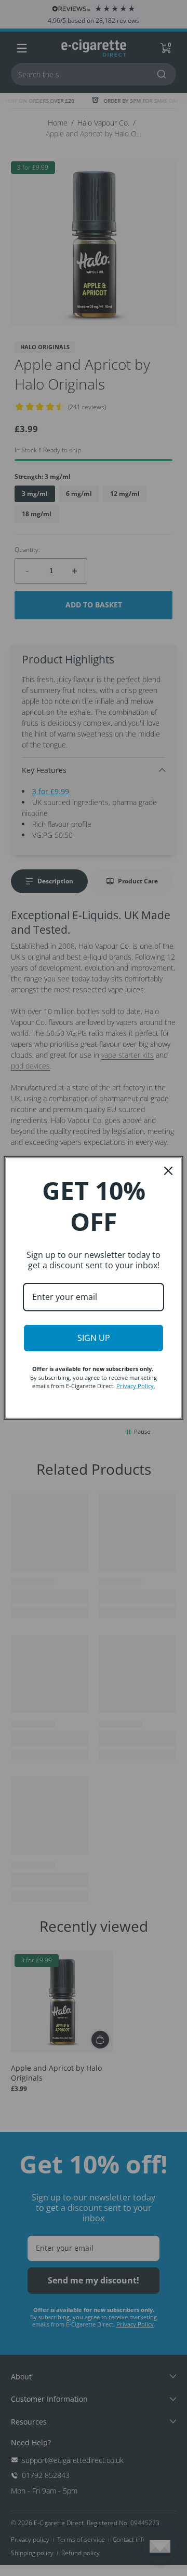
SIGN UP (94, 1338)
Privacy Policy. (136, 1386)
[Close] (168, 1171)
